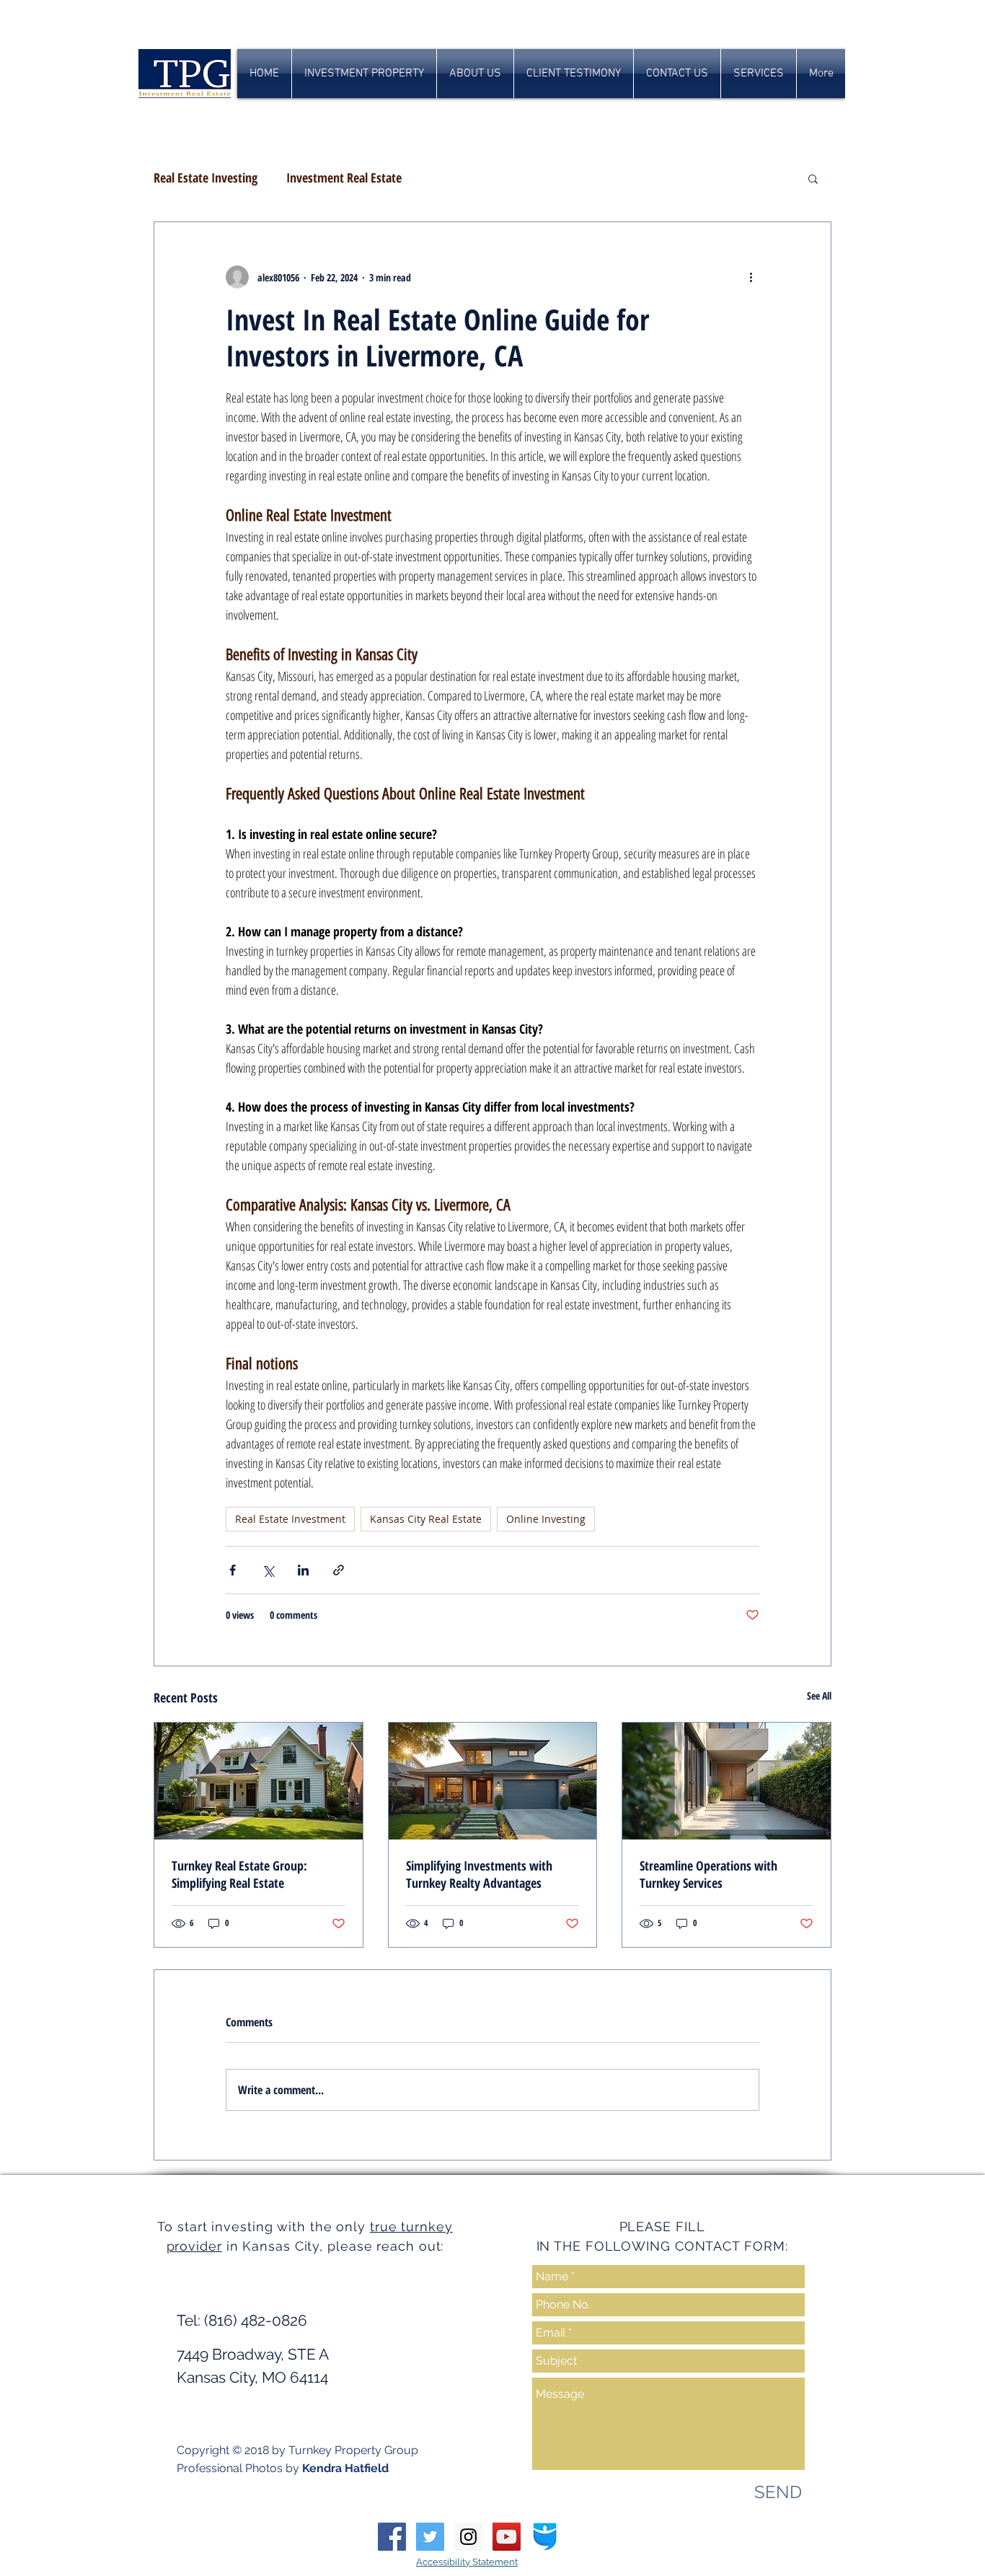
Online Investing (546, 1519)
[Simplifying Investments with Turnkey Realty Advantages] (493, 1781)
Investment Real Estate (344, 177)
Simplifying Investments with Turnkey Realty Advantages (479, 1874)
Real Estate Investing (206, 177)
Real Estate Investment (290, 1519)
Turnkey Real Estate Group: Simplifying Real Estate (239, 1874)
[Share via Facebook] (233, 1570)
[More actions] (751, 277)
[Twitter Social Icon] (430, 2537)
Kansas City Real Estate (426, 1519)
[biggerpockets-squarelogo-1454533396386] (545, 2537)
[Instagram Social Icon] (468, 2537)
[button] (813, 178)
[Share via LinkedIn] (303, 1570)
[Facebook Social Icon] (392, 2537)
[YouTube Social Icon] (507, 2537)
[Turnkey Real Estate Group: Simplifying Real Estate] (259, 1781)
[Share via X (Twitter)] (268, 1570)
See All (819, 1696)
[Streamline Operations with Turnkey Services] (726, 1781)
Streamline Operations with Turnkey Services (708, 1874)
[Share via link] (339, 1570)
